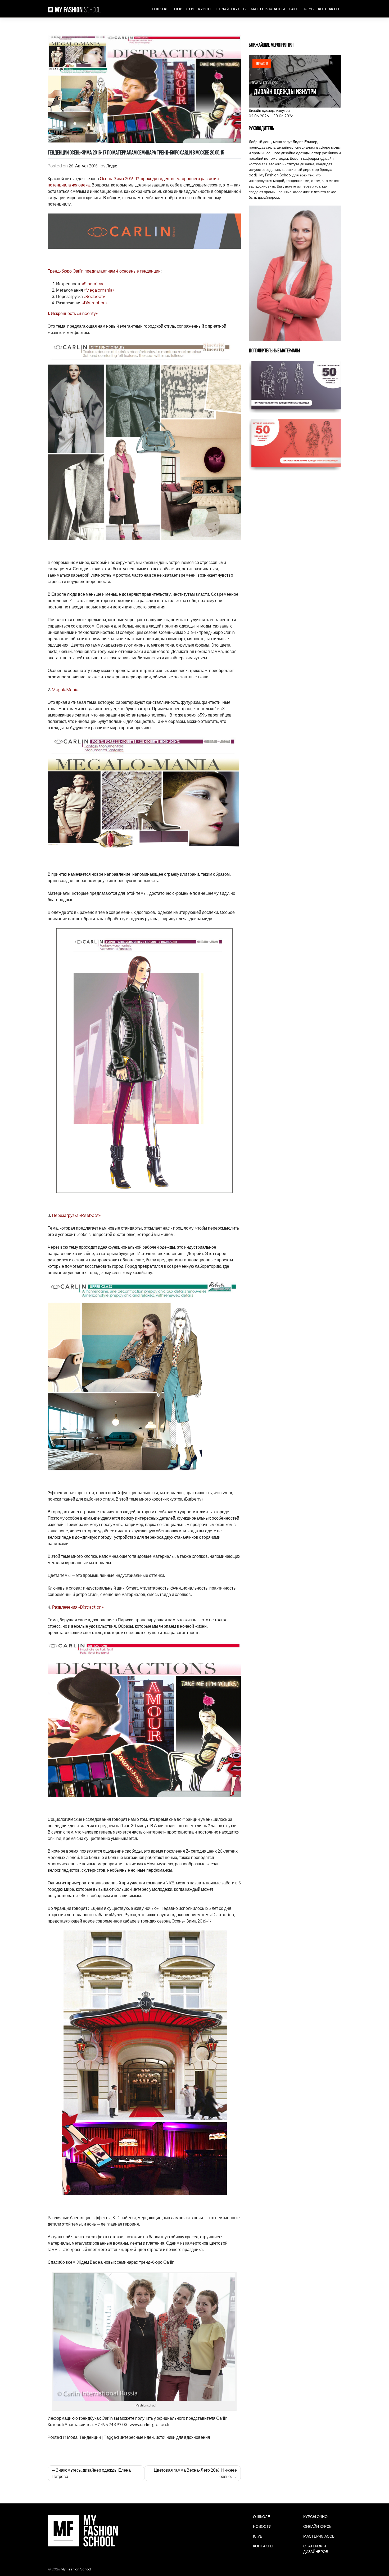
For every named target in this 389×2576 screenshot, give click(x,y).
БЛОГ (294, 9)
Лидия (112, 166)
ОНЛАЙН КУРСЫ (231, 9)
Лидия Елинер (305, 142)
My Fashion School (76, 2569)
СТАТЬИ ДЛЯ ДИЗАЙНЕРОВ (316, 2549)
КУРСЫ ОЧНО (315, 2517)
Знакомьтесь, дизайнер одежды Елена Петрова (91, 2473)
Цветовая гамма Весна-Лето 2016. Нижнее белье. (195, 2473)
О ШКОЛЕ (161, 9)
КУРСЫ (205, 9)
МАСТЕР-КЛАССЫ (268, 9)
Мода (72, 2437)
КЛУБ (309, 9)
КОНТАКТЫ (329, 9)
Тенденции (90, 2437)
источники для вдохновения (183, 2437)
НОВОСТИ (184, 9)
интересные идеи (137, 2437)
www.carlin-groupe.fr (150, 2424)
